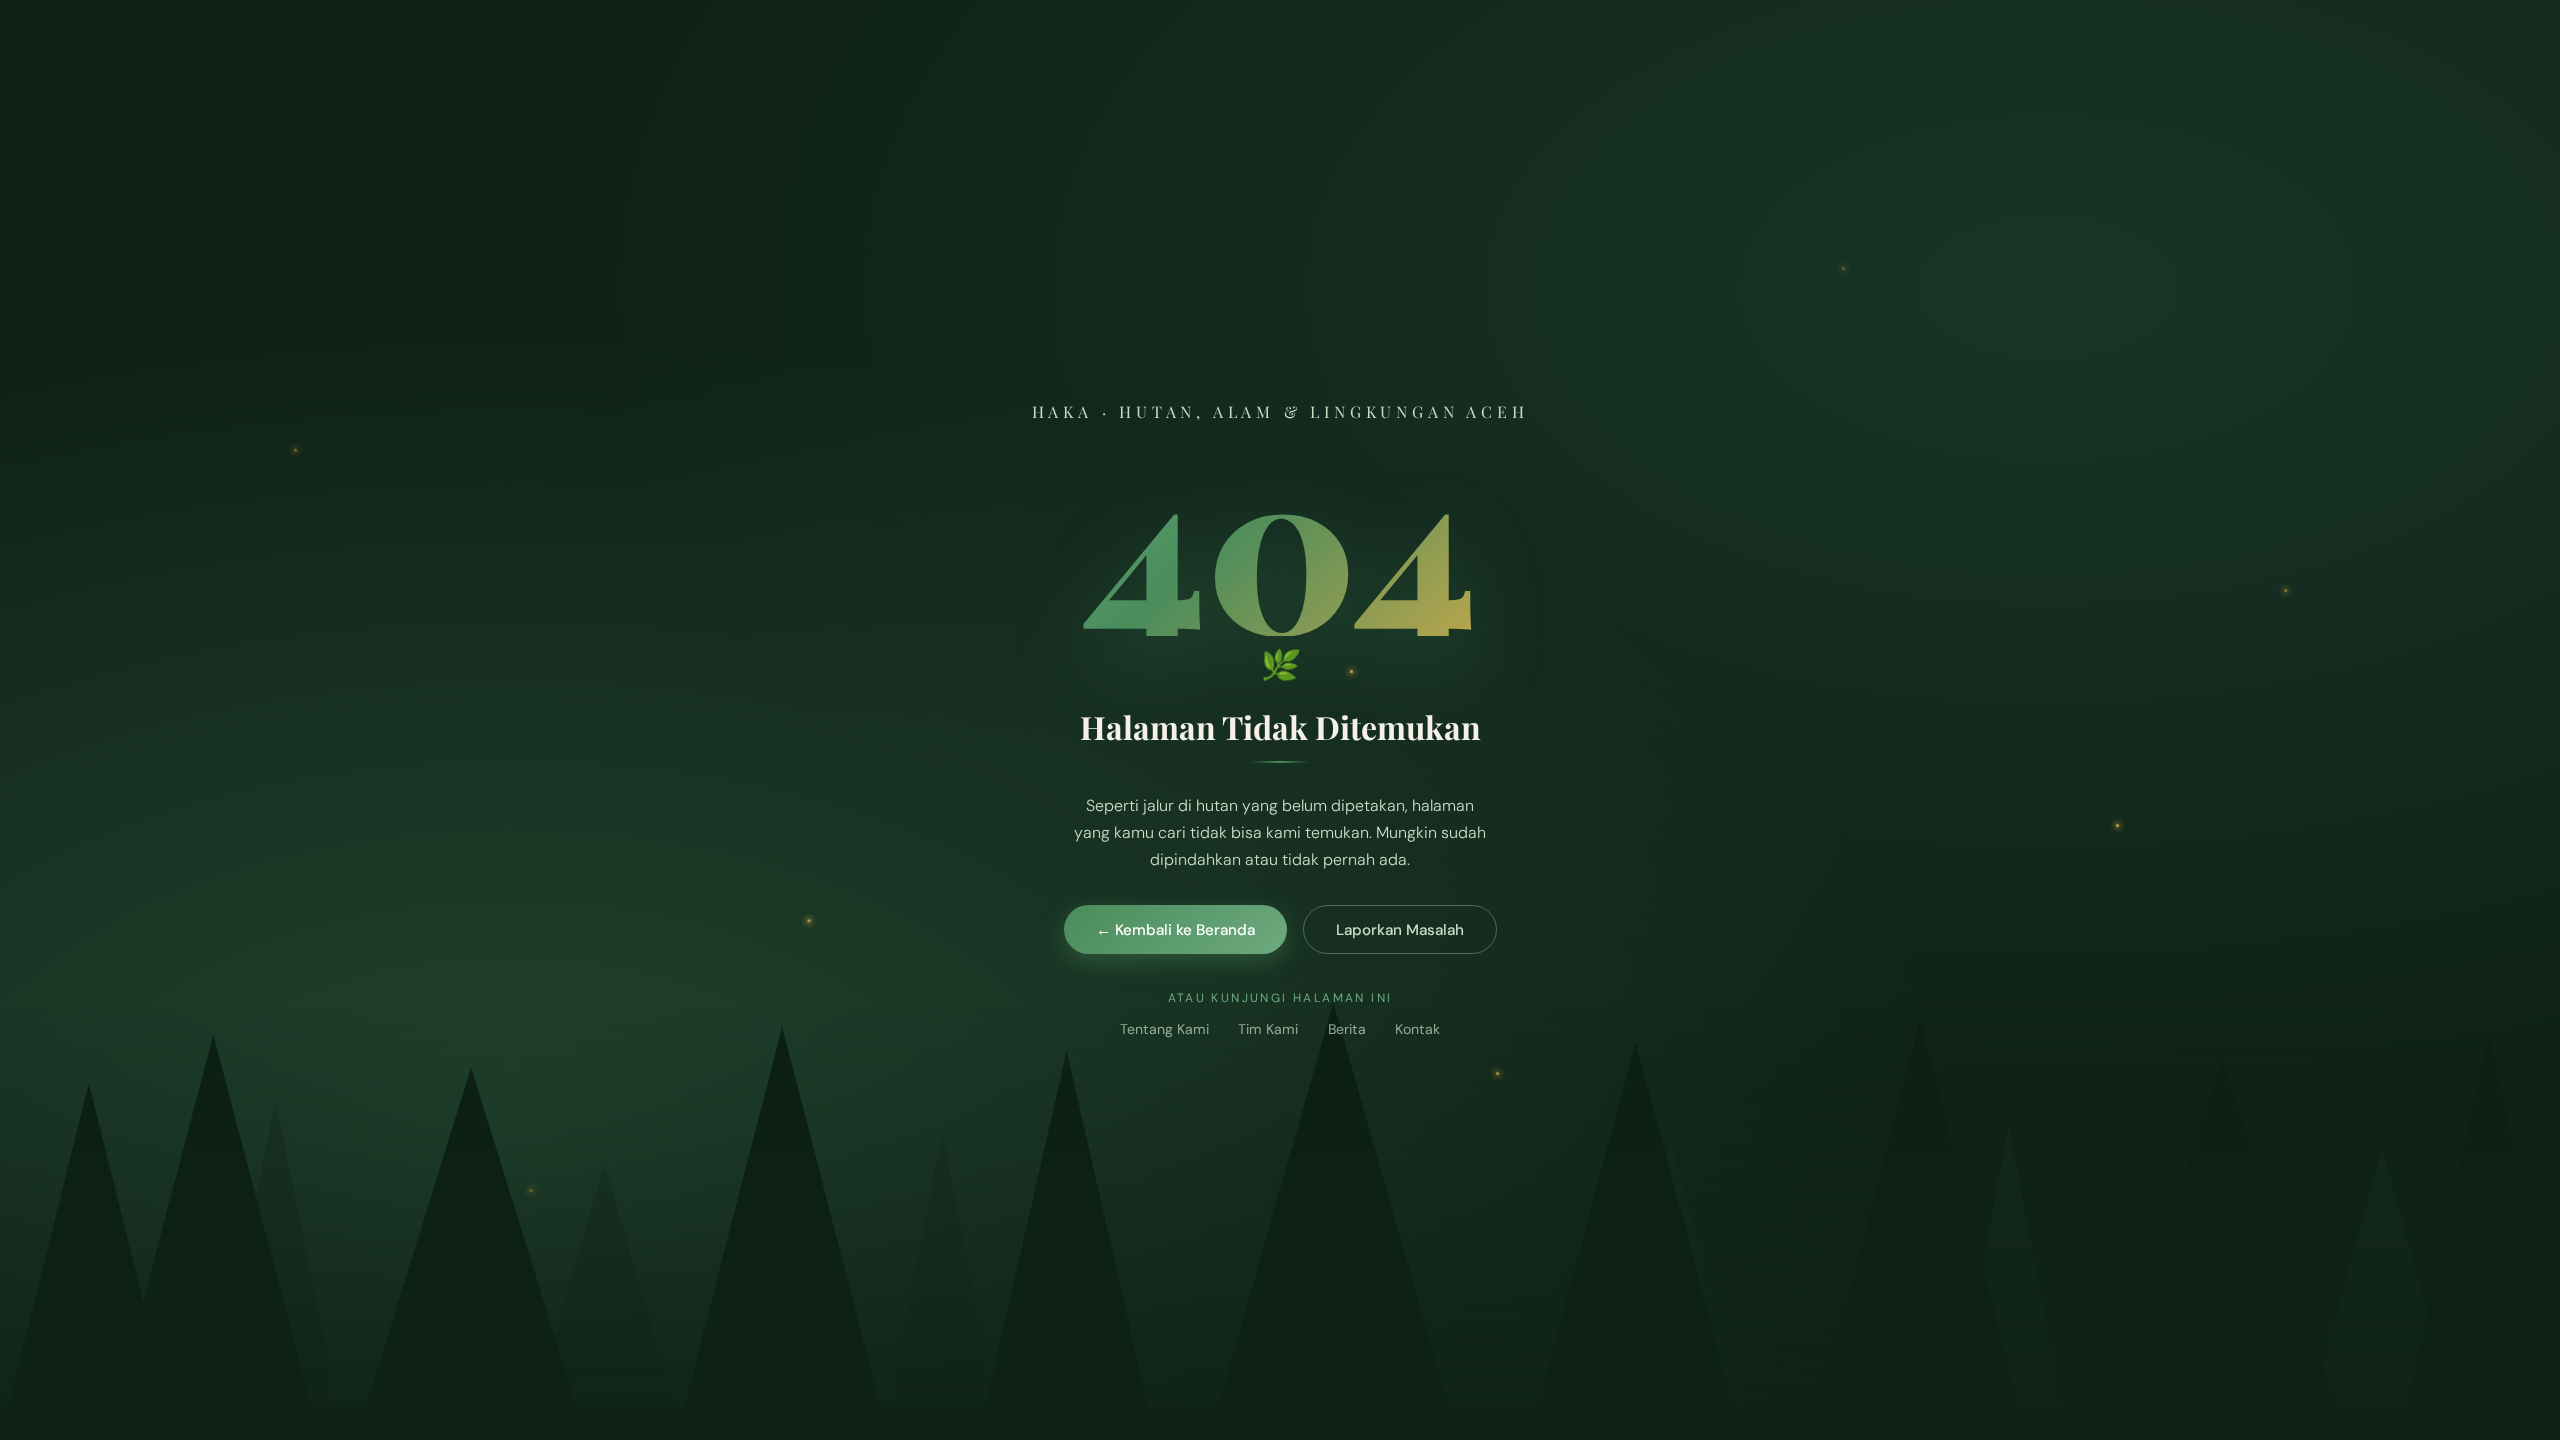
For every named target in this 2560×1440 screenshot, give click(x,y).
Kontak (1417, 1029)
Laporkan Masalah (1400, 930)
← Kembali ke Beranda (1175, 930)
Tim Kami (1268, 1029)
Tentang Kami (1164, 1029)
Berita (1347, 1029)
